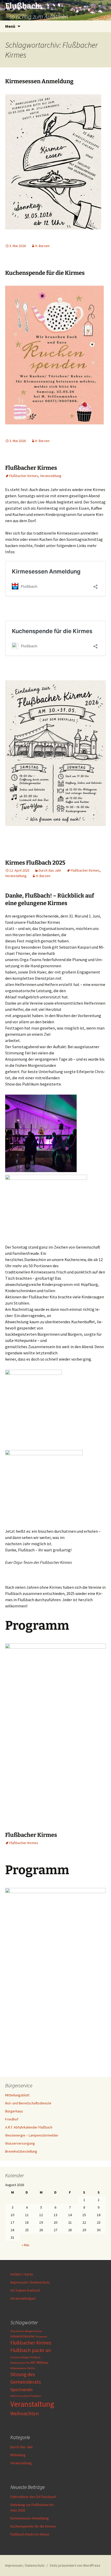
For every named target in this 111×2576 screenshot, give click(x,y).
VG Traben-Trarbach (25, 2290)
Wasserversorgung (20, 2143)
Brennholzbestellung (21, 2151)
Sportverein (21, 2389)
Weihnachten (25, 2413)
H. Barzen (42, 246)
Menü (10, 26)
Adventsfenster (23, 2336)
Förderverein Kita (20, 2363)
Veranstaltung (51, 476)
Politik (31, 2368)
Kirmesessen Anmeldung (39, 81)
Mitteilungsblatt (17, 2095)
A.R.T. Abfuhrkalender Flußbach (29, 2127)
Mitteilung (18, 2455)
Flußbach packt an (31, 2350)
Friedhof (12, 2119)
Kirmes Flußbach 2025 (35, 863)
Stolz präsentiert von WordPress (75, 2565)
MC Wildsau (40, 2362)
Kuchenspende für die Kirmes (45, 273)
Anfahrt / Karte (22, 2274)
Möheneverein (18, 2368)
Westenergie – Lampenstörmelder (32, 2135)
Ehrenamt (41, 2337)
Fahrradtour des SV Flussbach (33, 2497)
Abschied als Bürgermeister (26, 2331)
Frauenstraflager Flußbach (25, 2357)
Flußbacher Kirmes (31, 468)
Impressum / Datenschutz (30, 2282)
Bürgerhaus (14, 2111)
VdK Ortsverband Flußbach (26, 2396)
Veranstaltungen (23, 2298)
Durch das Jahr (50, 870)
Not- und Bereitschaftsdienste (28, 2103)
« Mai (25, 2245)
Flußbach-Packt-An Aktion (30, 2534)
